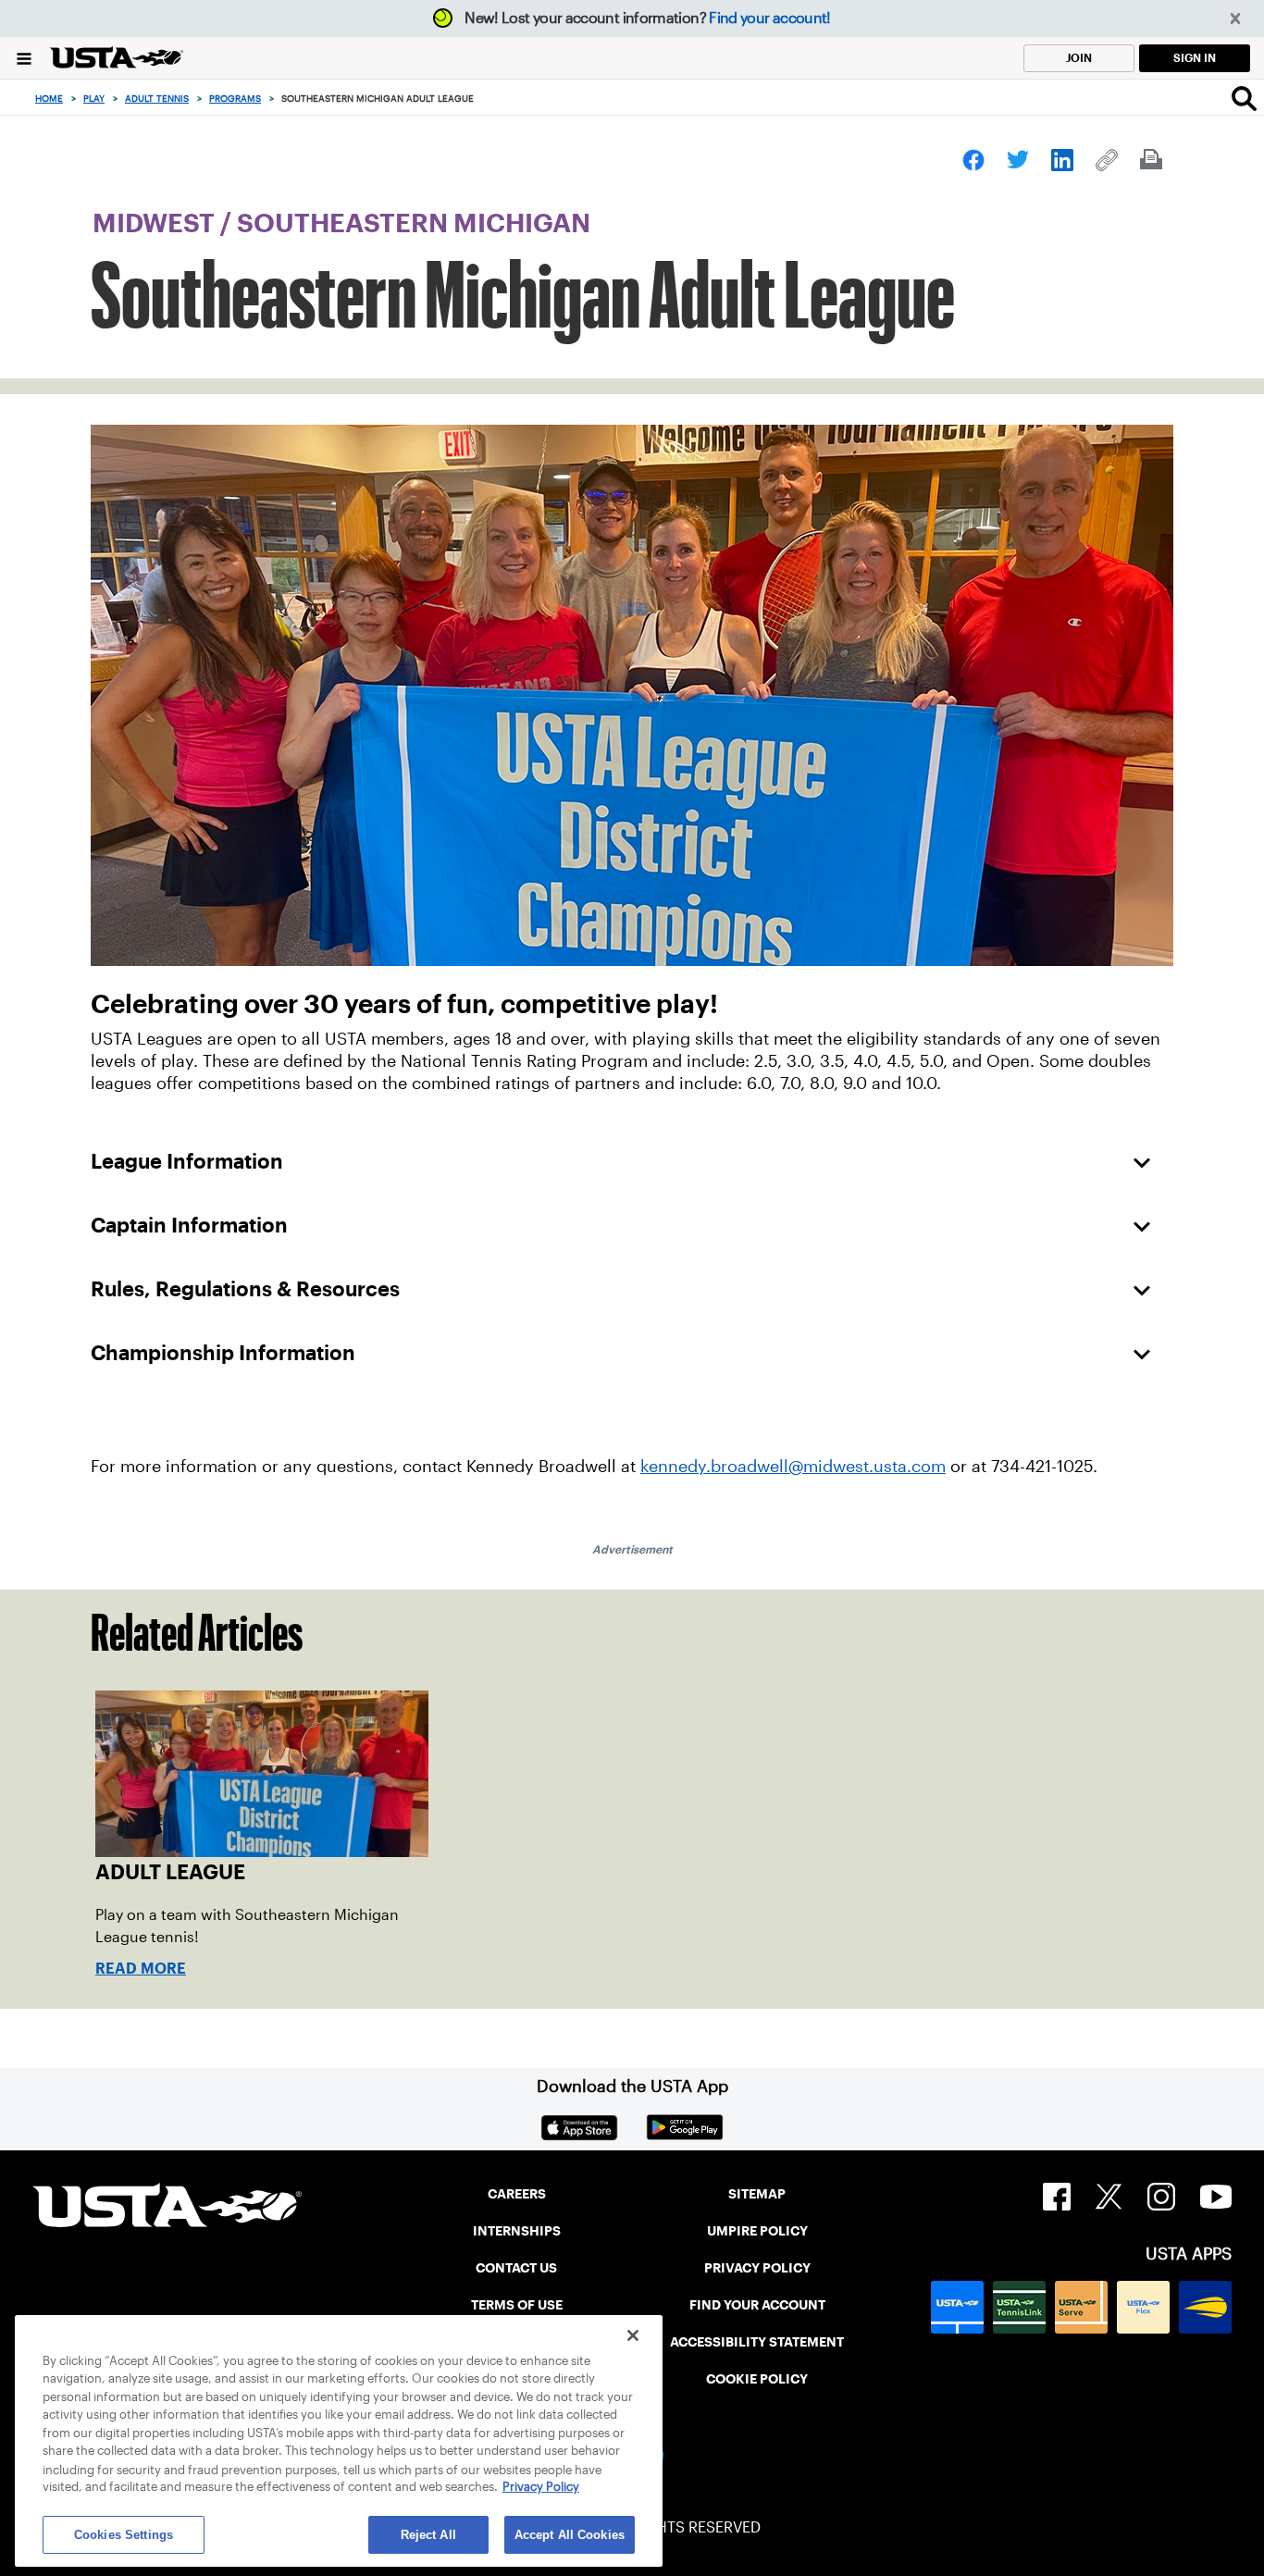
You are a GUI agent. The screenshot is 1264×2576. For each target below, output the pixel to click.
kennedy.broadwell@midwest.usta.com (793, 1467)
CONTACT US (516, 2268)
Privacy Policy (541, 2488)
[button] (1236, 19)
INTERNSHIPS (517, 2231)
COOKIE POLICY (757, 2379)
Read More (141, 1969)
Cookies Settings (124, 2534)
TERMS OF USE (517, 2305)
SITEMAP (757, 2194)
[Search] (1244, 98)
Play (94, 99)
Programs (235, 99)
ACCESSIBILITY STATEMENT (757, 2342)
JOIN (1079, 58)
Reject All (428, 2534)
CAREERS (517, 2194)
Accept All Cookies (570, 2534)
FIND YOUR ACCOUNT (757, 2305)
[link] (973, 160)
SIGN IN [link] (1195, 58)
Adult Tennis (157, 99)
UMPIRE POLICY (757, 2231)
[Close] (633, 2335)
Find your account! (769, 18)
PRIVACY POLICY (757, 2268)
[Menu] (24, 58)
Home (49, 99)
